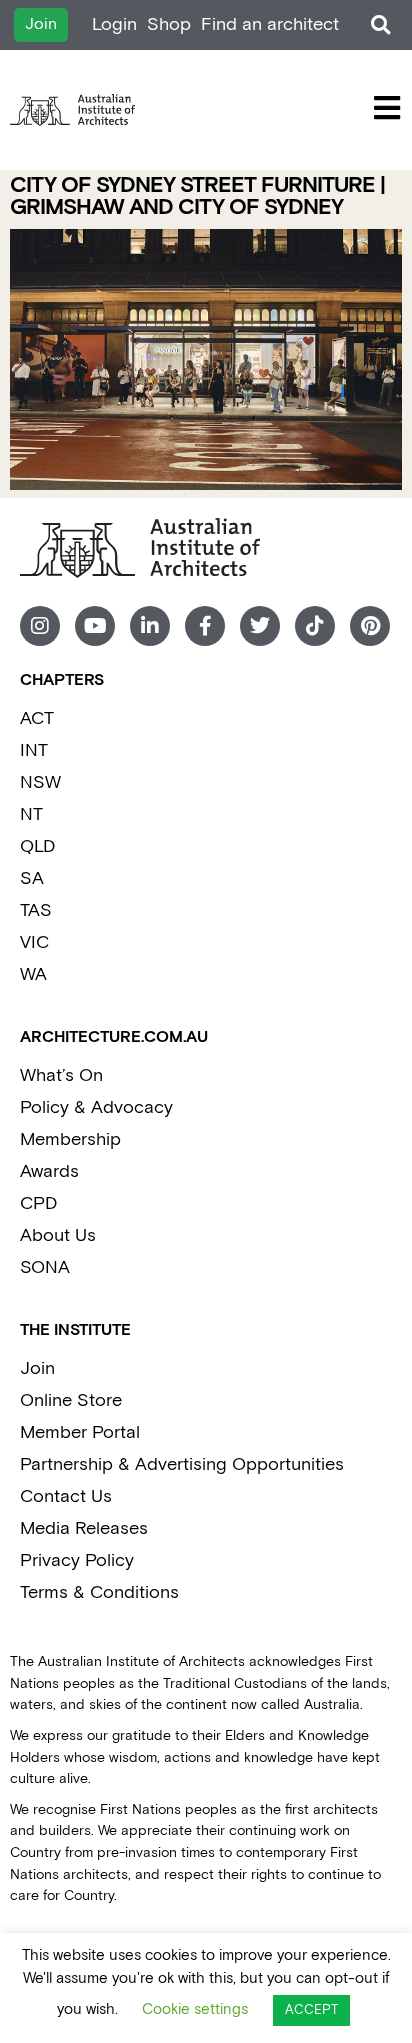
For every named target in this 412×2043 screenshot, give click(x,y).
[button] (380, 25)
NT (31, 814)
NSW (40, 782)
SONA (45, 1267)
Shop (169, 24)
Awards (49, 1171)
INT (34, 750)
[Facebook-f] (205, 626)
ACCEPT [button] (311, 2010)
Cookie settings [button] (195, 2009)
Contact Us (66, 1496)
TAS (36, 910)
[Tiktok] (315, 626)
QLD (37, 846)
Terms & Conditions (99, 1592)
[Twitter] (260, 626)
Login (114, 24)
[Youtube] (95, 626)
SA (32, 878)
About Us (58, 1235)
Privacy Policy (77, 1560)
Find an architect (270, 24)
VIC (34, 942)
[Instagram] (40, 626)
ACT (37, 718)
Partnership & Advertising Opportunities (182, 1464)
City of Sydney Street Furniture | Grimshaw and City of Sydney (197, 196)
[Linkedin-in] (150, 626)
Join (37, 1368)
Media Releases (84, 1528)
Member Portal (80, 1432)
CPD (38, 1203)
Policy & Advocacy (96, 1107)
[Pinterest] (370, 626)
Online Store (71, 1400)
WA (33, 974)
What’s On (61, 1075)
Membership (70, 1139)
